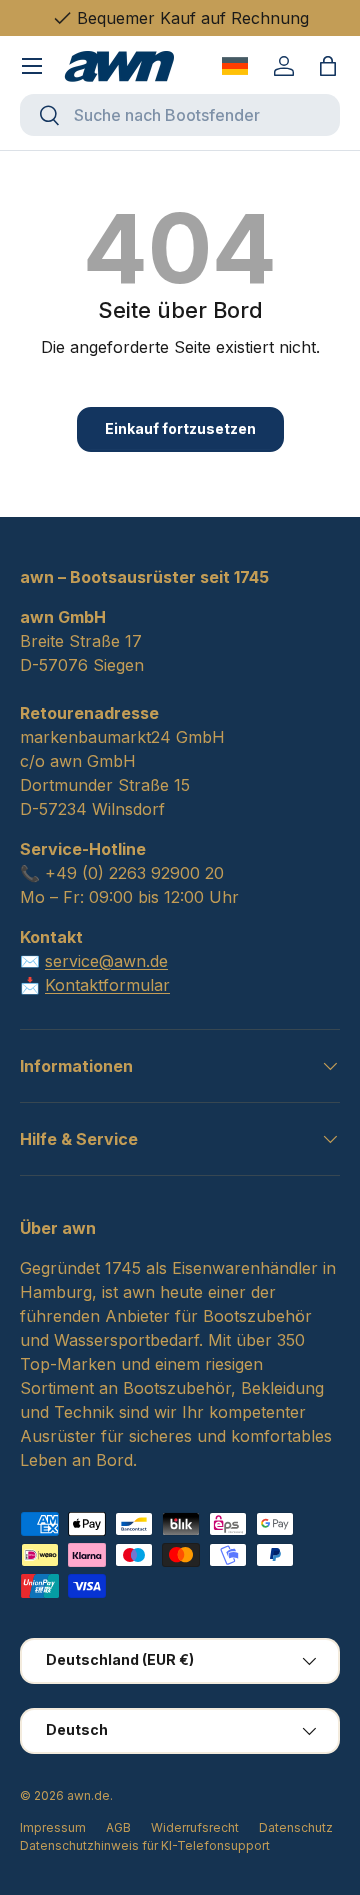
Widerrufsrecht (195, 1827)
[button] (328, 66)
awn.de (88, 1795)
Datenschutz (296, 1827)
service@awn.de (106, 961)
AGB (118, 1827)
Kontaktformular (107, 985)
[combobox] (180, 115)
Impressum (53, 1827)
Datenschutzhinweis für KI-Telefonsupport (145, 1845)
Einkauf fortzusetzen (180, 428)
